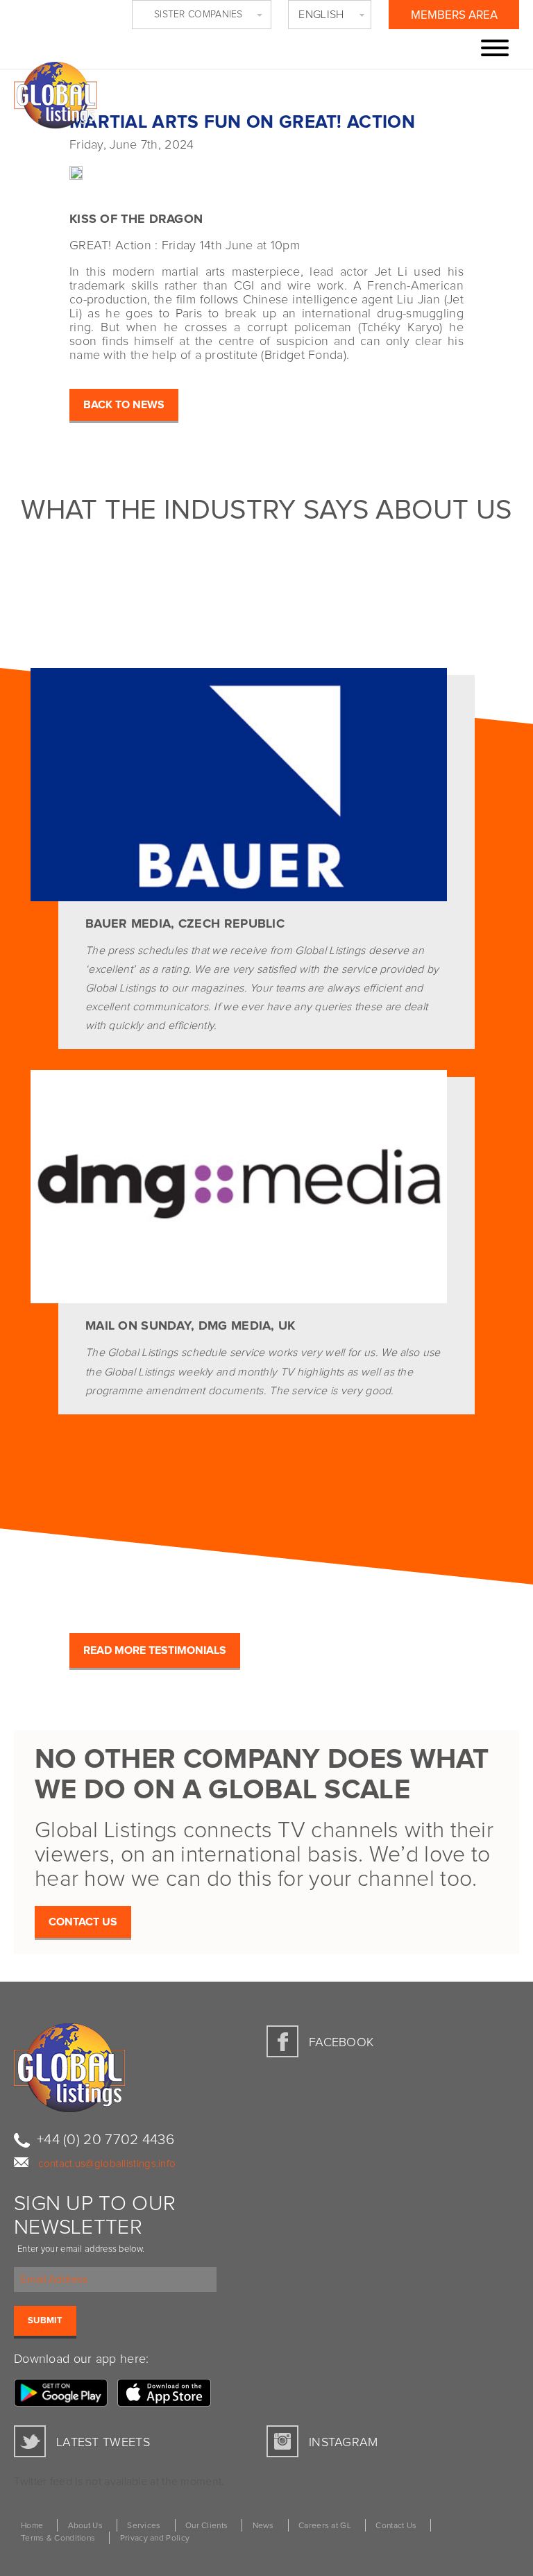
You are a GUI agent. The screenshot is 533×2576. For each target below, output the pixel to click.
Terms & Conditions (58, 2539)
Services (144, 2526)
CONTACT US (83, 1922)
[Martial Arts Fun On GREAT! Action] (42, 168)
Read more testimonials (155, 1650)
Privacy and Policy (155, 2539)
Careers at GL (325, 2526)
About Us (85, 2526)
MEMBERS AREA (454, 16)
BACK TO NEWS (124, 405)
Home (32, 2526)
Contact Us (396, 2526)
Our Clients (206, 2526)
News (263, 2526)
